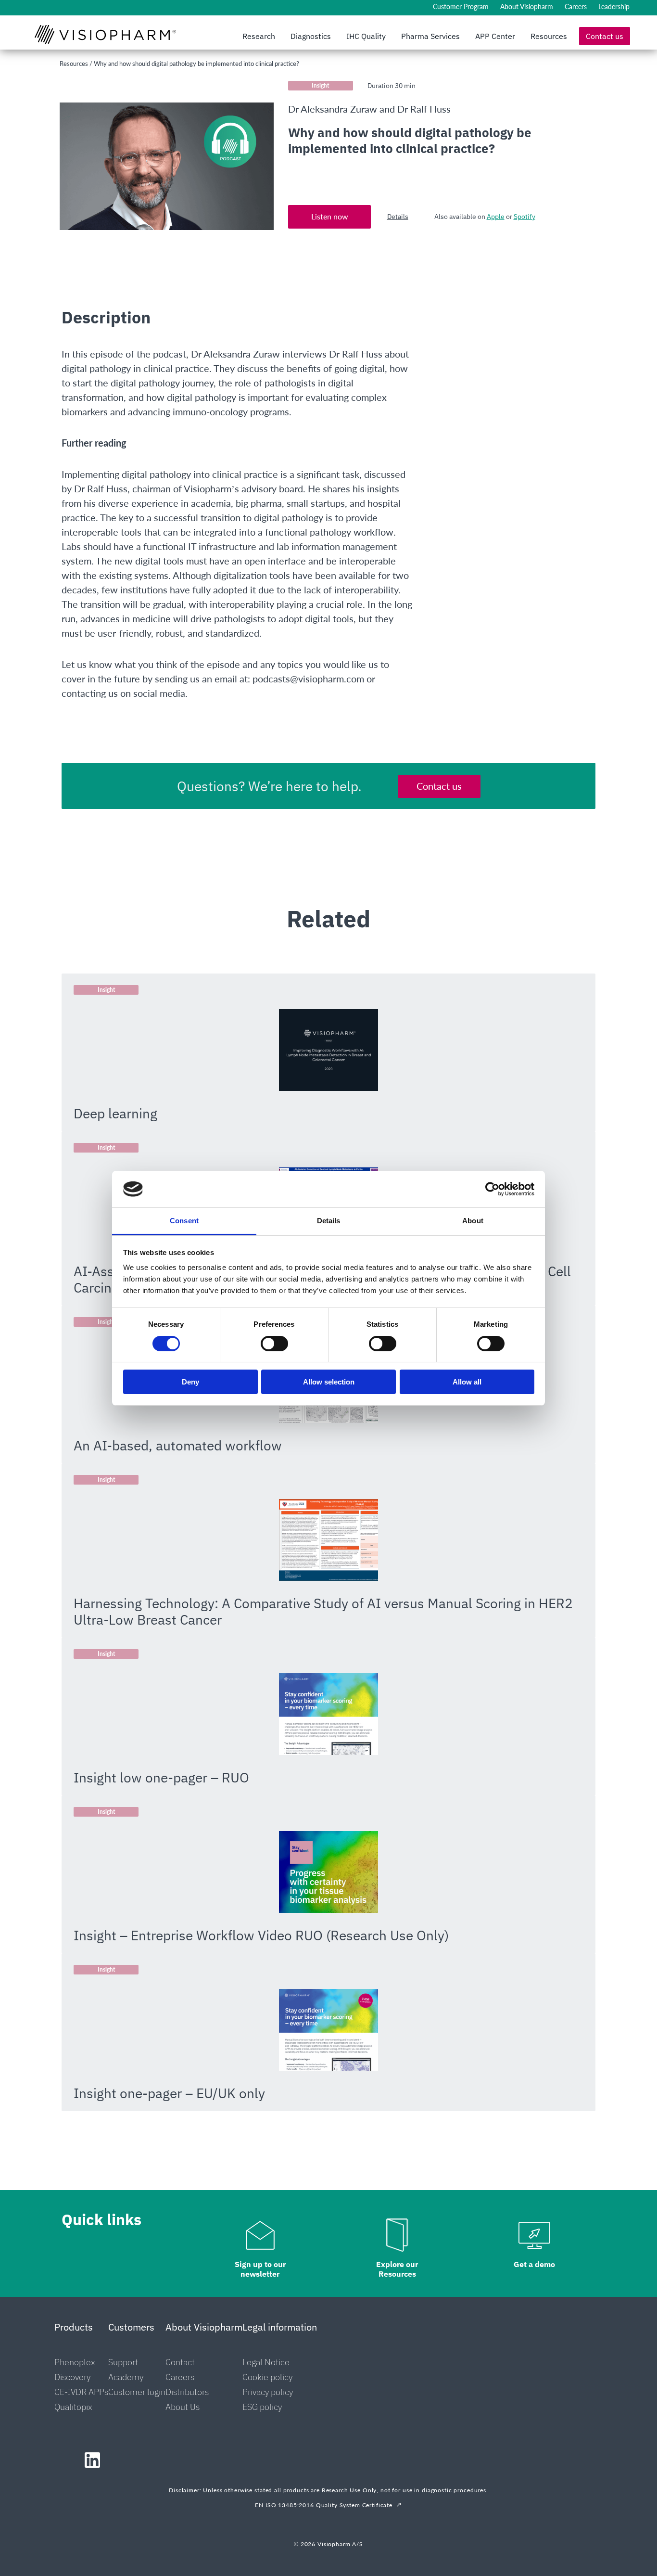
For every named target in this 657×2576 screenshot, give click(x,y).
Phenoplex (75, 2362)
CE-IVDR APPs (81, 2392)
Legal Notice (266, 2362)
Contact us (605, 36)
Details (398, 217)
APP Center (495, 36)
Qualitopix (73, 2407)
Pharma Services (430, 36)
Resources (549, 36)
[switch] (274, 1344)
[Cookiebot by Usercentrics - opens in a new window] (492, 1189)
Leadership (614, 6)
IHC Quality (366, 36)
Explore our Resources (397, 2269)
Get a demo (534, 2264)
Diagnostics (311, 36)
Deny (190, 1382)
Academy (126, 2377)
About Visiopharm (527, 6)
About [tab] (473, 1221)
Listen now (329, 216)
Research (259, 36)
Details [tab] (329, 1221)
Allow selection (329, 1382)
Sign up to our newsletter (260, 2269)
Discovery (72, 2377)
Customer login (137, 2392)
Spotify (524, 217)
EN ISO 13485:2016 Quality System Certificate (324, 2505)
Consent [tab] (184, 1221)
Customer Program (461, 6)
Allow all (467, 1382)
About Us (183, 2407)
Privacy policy (268, 2392)
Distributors (187, 2392)
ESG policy (262, 2407)
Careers (576, 6)
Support (123, 2362)
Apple (496, 217)
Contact (180, 2362)
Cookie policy (267, 2377)
